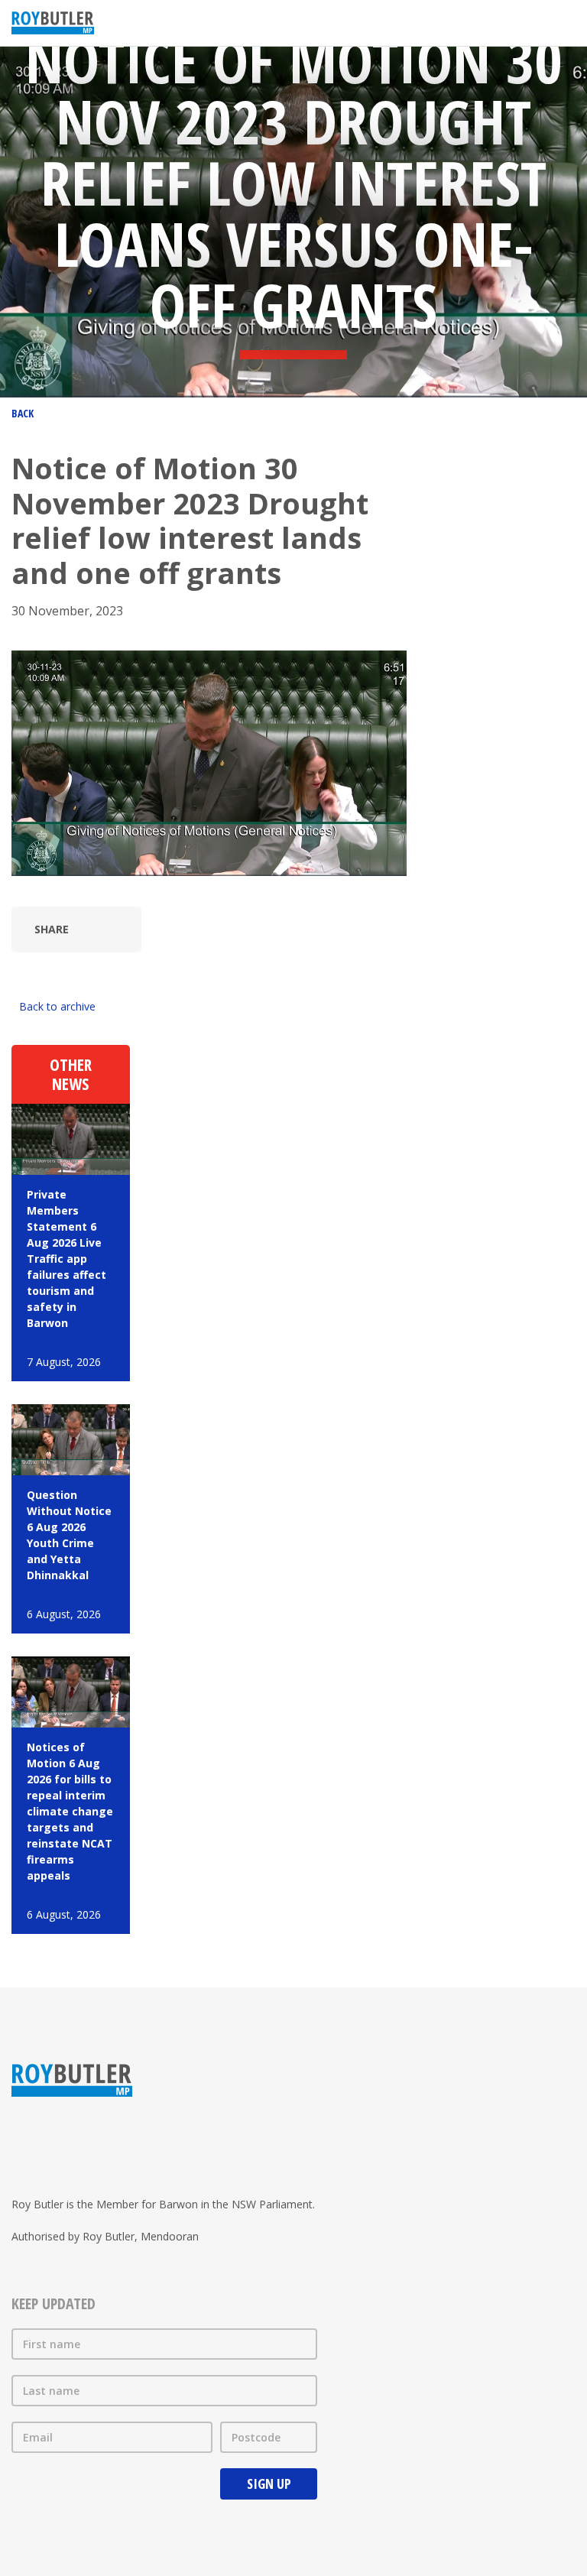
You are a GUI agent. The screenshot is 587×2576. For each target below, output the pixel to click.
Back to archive (57, 1006)
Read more (71, 1243)
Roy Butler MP (53, 23)
